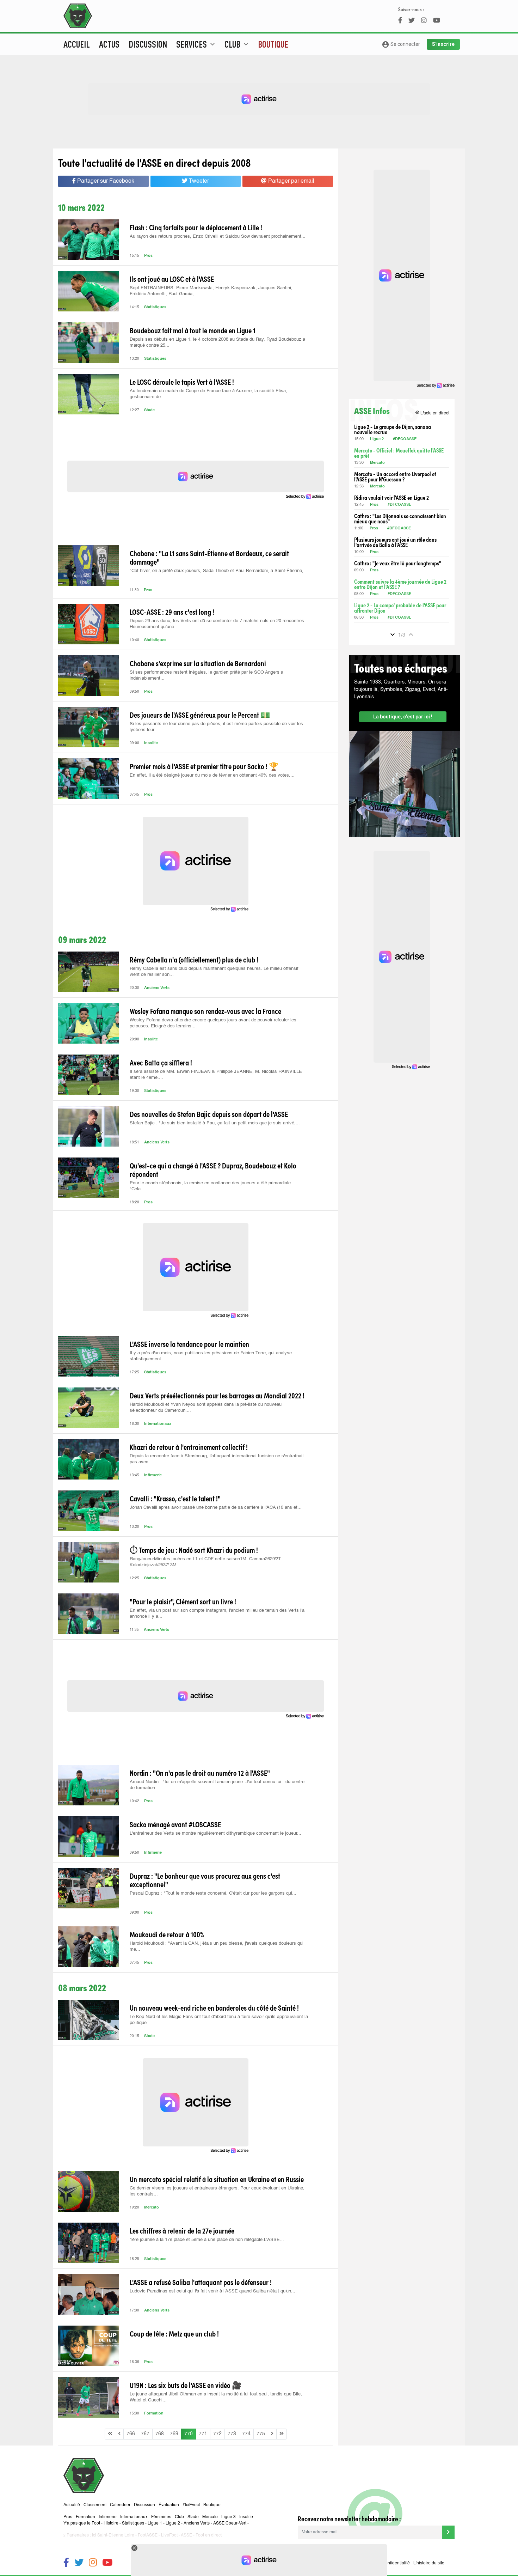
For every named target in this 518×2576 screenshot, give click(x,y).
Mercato (152, 2208)
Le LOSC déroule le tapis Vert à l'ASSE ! (182, 382)
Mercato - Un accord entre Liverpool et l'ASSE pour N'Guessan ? (395, 476)
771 (203, 2434)
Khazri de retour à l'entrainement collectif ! (189, 1447)
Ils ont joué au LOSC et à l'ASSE (172, 279)
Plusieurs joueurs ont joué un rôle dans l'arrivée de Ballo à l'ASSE (395, 542)
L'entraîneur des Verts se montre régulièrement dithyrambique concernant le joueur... (215, 1833)
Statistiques (155, 307)
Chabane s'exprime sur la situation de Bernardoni (198, 663)
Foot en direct (209, 2535)
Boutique (273, 44)
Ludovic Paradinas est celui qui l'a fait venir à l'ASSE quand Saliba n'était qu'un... (212, 2291)
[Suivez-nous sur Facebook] (66, 2563)
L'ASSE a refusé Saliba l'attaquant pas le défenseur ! (201, 2282)
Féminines (161, 2517)
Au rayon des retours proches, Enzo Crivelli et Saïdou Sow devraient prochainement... (218, 236)
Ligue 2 (377, 439)
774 (246, 2434)
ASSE (186, 2535)
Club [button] (237, 44)
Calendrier (120, 2505)
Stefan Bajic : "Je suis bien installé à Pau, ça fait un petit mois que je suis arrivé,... (215, 1123)
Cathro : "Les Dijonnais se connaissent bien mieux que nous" (400, 518)
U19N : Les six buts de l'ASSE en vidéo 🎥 (186, 2385)
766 (131, 2434)
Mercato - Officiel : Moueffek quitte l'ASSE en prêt (399, 453)
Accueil (77, 44)
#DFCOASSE (405, 439)
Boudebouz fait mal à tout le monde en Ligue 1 (193, 330)
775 (261, 2434)
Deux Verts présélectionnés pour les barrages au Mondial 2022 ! (217, 1395)
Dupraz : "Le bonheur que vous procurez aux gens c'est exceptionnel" (205, 1880)
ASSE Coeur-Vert (230, 2523)
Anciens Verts (157, 988)
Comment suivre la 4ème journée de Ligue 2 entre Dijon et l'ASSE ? (400, 584)
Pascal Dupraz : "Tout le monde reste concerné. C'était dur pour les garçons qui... (213, 1893)
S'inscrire (443, 44)
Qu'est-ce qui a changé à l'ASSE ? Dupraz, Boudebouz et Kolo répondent (213, 1169)
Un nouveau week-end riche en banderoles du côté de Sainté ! (214, 2007)
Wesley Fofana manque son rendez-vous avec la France (205, 1011)
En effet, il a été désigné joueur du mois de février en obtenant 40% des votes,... (212, 775)
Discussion (148, 44)
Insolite (151, 743)
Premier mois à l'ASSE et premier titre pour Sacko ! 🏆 (204, 766)
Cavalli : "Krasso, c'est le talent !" (175, 1498)
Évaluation (169, 2505)
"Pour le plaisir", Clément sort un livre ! (183, 1601)
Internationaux (158, 1424)
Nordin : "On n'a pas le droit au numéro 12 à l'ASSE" (200, 1773)
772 (217, 2434)
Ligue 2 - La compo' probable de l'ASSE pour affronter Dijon (400, 608)
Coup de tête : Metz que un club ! (174, 2333)
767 (145, 2434)
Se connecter (401, 44)
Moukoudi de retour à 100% (167, 1934)
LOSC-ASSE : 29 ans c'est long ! (172, 612)
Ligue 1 (155, 2523)
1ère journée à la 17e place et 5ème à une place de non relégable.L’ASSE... (207, 2240)
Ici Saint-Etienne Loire (113, 2535)
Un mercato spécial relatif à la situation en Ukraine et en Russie (217, 2179)
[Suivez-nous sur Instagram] (93, 2563)
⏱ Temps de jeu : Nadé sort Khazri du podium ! (194, 1550)
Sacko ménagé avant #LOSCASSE (175, 1824)
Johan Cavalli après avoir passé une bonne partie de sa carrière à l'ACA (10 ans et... (216, 1508)
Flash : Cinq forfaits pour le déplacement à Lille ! (196, 227)
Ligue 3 (229, 2517)
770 (189, 2434)
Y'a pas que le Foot (82, 2523)
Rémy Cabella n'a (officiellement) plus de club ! (194, 959)
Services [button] (196, 44)
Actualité (72, 2505)
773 (232, 2434)
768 (160, 2434)
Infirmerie (153, 1475)
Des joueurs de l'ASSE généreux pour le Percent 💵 (200, 715)
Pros (148, 256)
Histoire (111, 2523)
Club (179, 2517)
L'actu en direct (432, 413)
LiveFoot (169, 2535)
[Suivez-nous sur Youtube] (107, 2563)
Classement (95, 2505)
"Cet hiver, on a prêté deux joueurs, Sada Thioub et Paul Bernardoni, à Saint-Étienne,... (219, 571)
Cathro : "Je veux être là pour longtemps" (398, 563)
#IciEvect (191, 2505)
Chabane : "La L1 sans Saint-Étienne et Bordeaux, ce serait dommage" (209, 557)
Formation (154, 2414)
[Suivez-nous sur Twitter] (79, 2563)
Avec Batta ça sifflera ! (161, 1062)
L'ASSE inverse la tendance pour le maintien (189, 1344)
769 (174, 2434)
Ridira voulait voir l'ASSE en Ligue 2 (391, 497)
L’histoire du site (429, 2563)
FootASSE (148, 2535)
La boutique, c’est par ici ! (403, 717)
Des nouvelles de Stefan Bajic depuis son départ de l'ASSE (209, 1114)
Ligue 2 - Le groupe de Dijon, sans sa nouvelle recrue (393, 429)
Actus (109, 44)
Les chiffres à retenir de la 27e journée (182, 2230)
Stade (149, 410)
